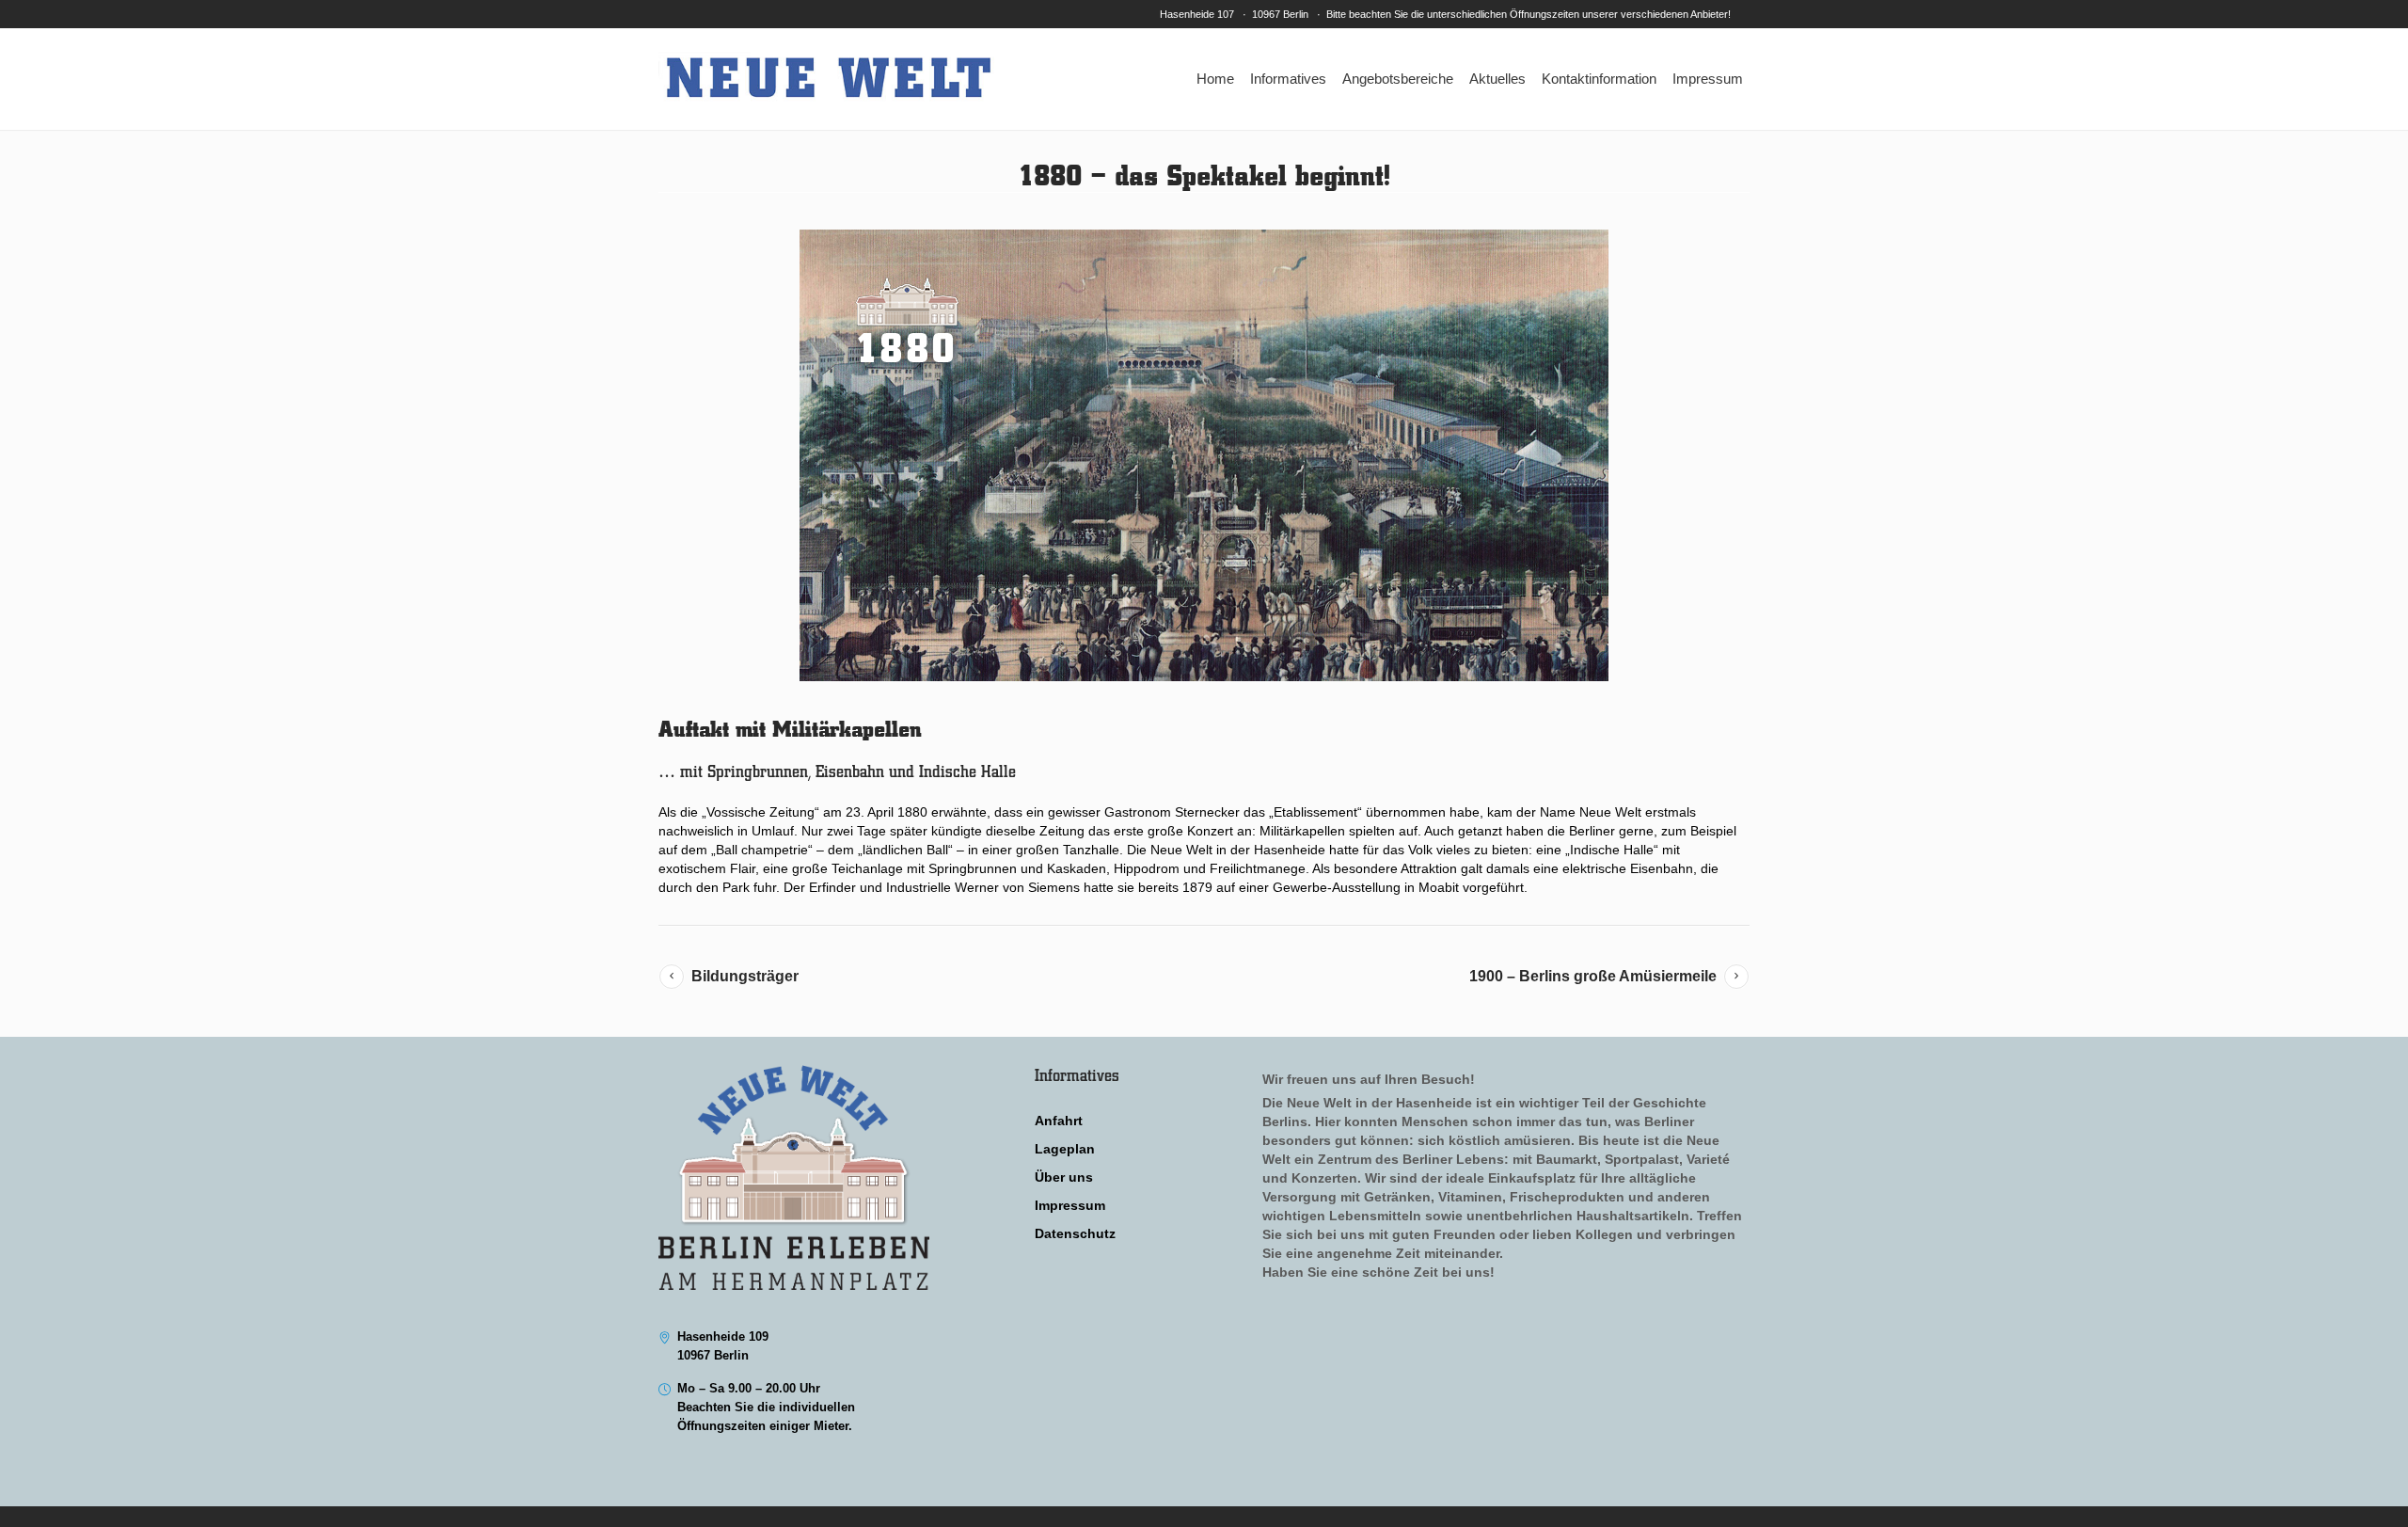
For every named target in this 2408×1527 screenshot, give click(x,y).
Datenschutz (1075, 1233)
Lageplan (1065, 1149)
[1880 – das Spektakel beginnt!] (1204, 455)
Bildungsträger (745, 976)
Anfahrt (1059, 1121)
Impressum (1070, 1205)
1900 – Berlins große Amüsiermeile (1593, 976)
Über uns (1064, 1177)
